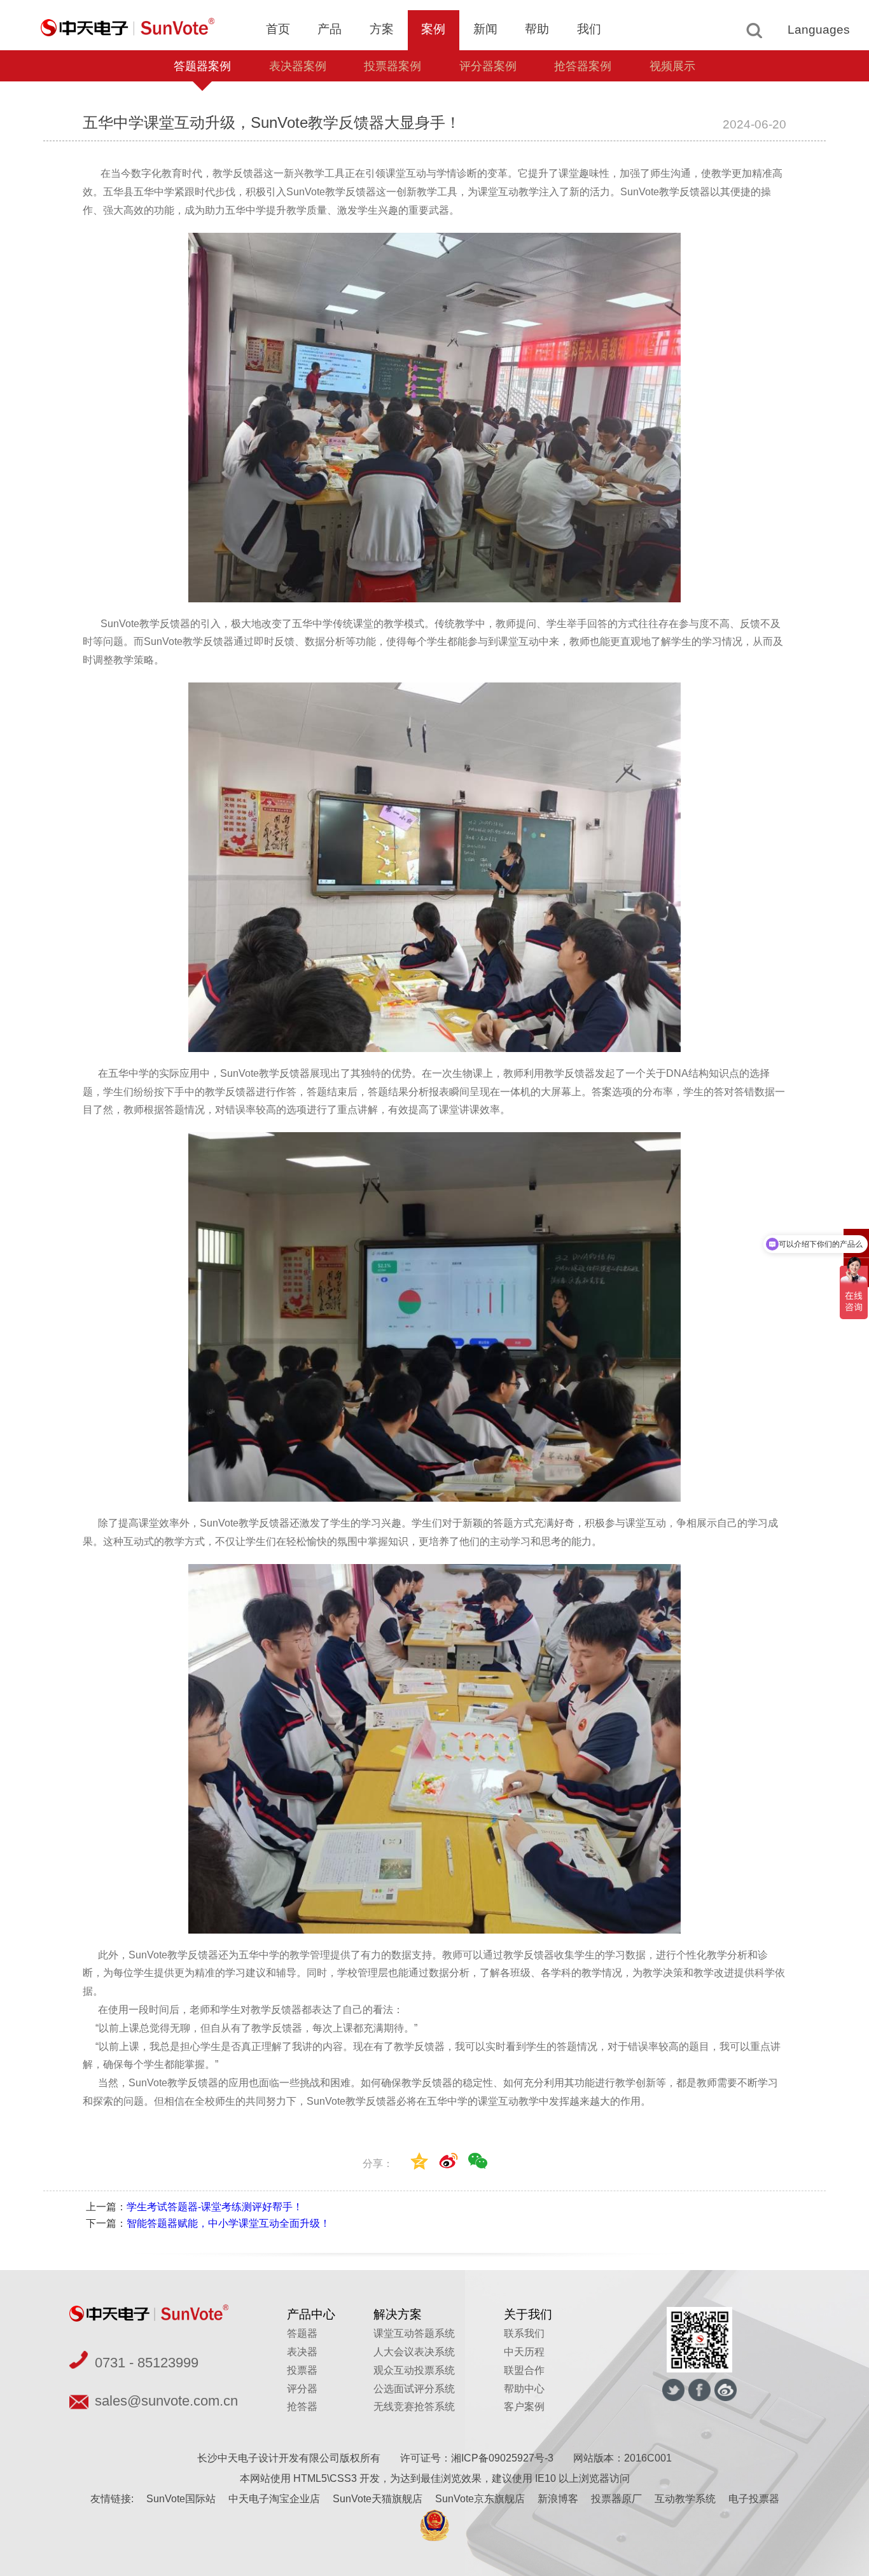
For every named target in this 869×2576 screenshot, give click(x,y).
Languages (819, 30)
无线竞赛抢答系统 (414, 2406)
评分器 (302, 2389)
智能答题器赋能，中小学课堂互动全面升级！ (228, 2223)
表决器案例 (298, 66)
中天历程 (524, 2352)
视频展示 (672, 66)
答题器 (302, 2333)
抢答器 (302, 2406)
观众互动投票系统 (414, 2370)
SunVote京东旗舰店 (480, 2499)
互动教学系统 (685, 2499)
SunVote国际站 (181, 2499)
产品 (330, 29)
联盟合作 (524, 2370)
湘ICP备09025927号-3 (502, 2458)
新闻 (485, 29)
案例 (433, 29)
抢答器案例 (583, 66)
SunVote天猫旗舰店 (378, 2499)
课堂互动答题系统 (414, 2333)
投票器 (302, 2370)
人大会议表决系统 (414, 2352)
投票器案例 (393, 66)
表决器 (302, 2352)
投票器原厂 (616, 2499)
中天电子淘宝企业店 (274, 2499)
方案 (382, 29)
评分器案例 (488, 66)
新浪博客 (558, 2499)
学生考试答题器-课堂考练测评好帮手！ (215, 2207)
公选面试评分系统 (414, 2389)
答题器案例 (202, 66)
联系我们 (524, 2333)
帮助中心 (524, 2389)
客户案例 (524, 2406)
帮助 (537, 29)
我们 (589, 29)
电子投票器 (754, 2499)
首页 (278, 29)
